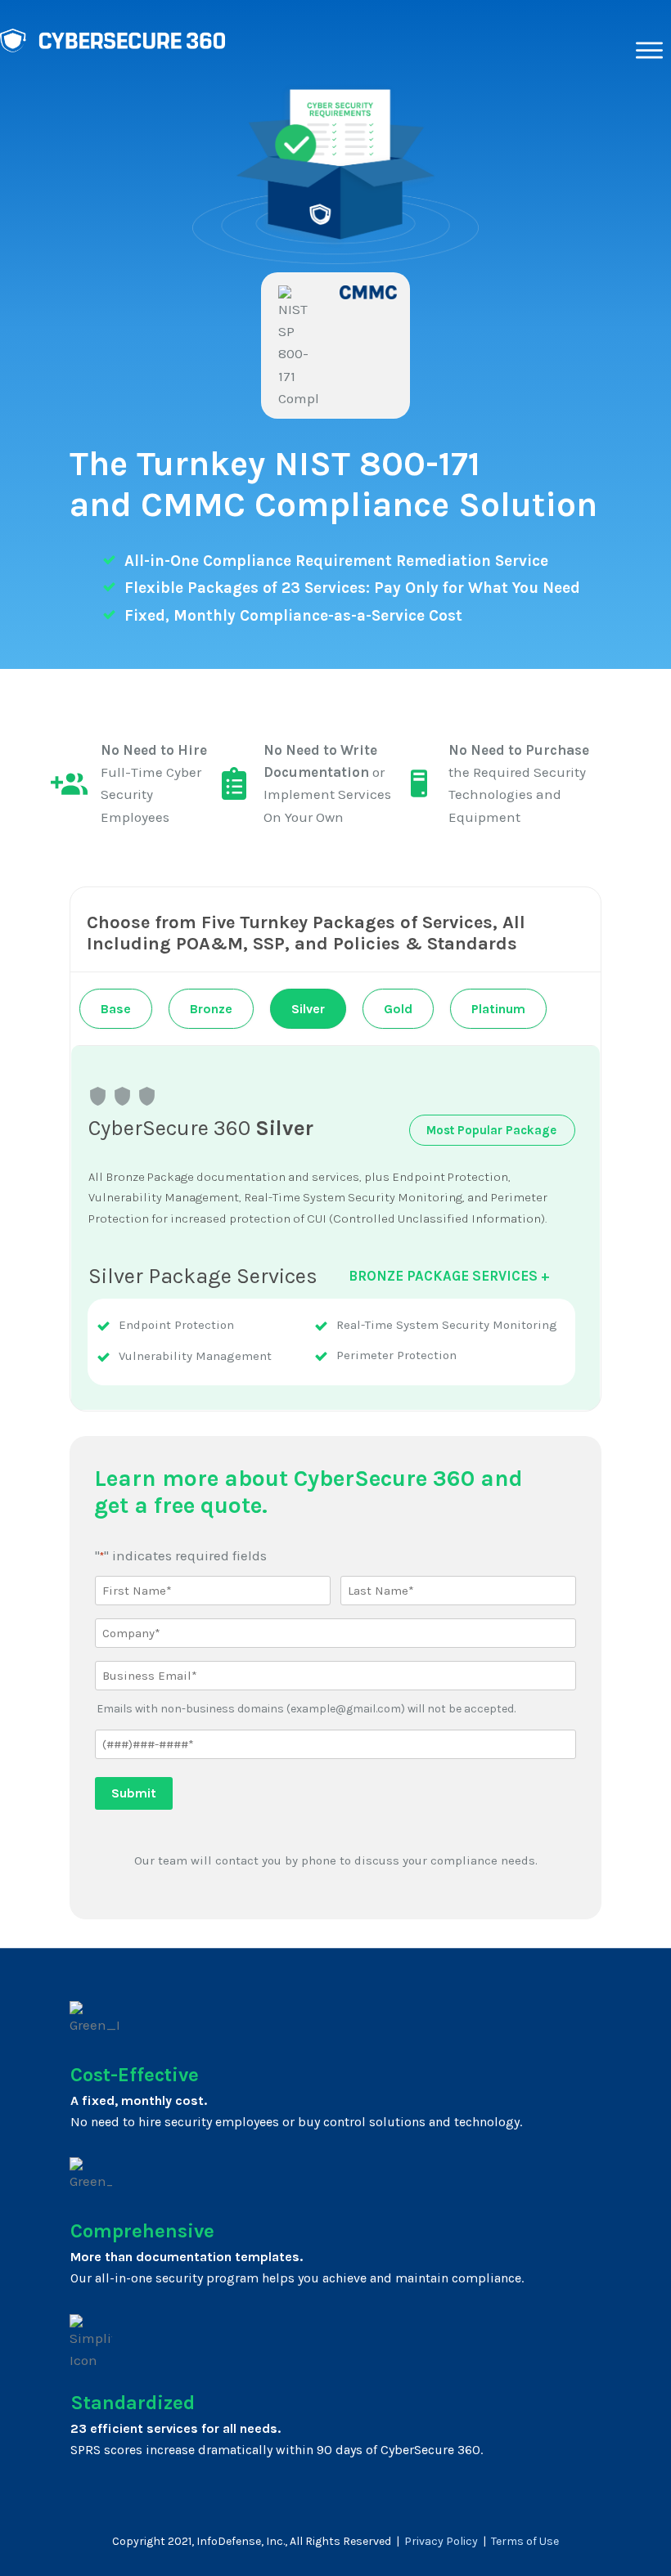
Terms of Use (525, 2541)
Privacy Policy (441, 2541)
